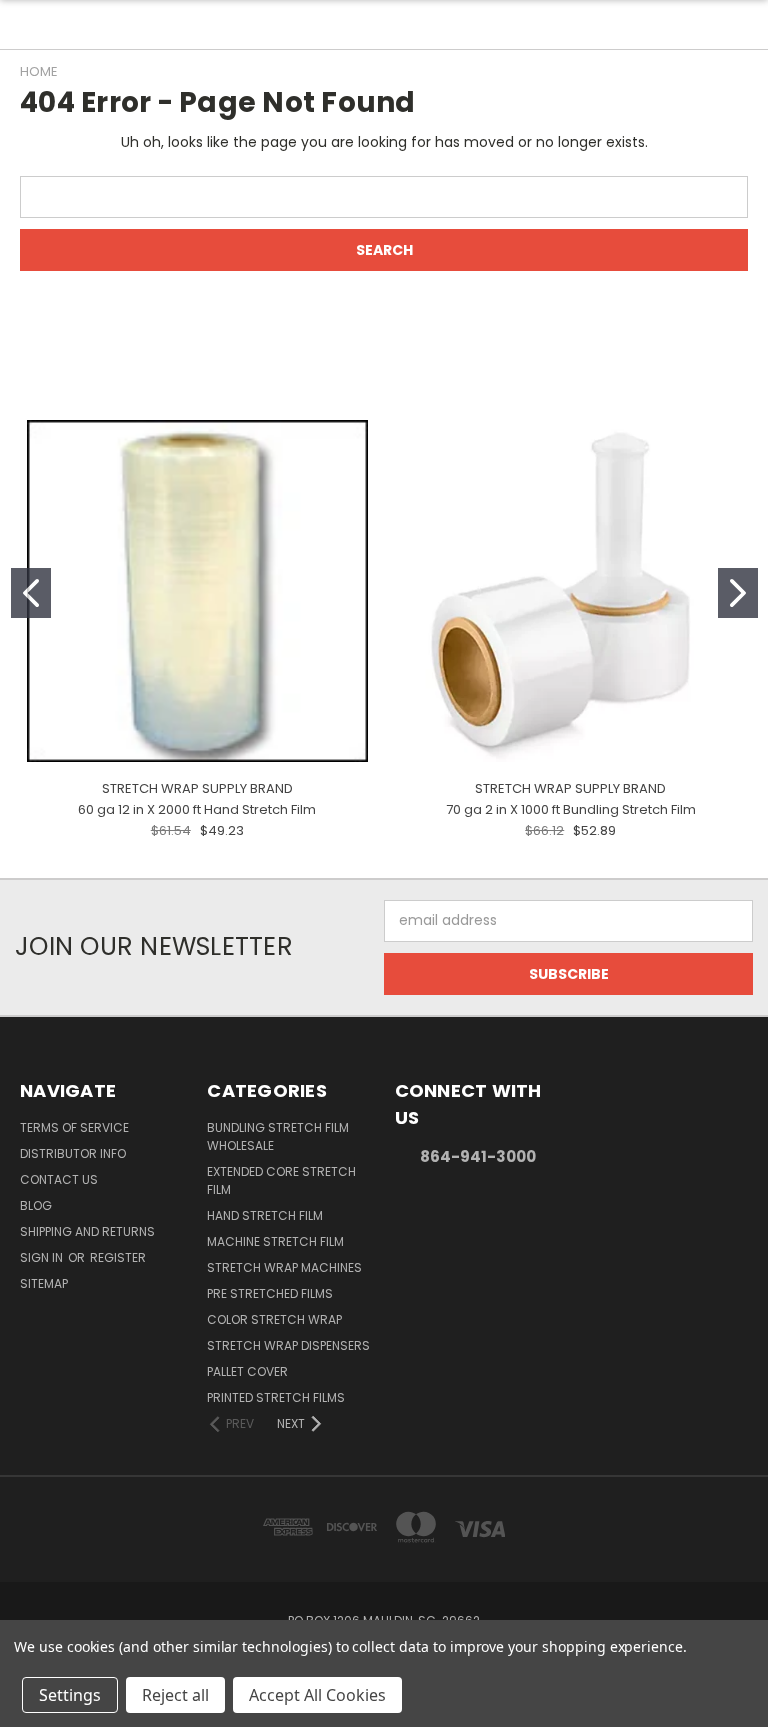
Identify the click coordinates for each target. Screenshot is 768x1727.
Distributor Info (73, 1153)
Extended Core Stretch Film (281, 1180)
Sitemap (44, 1283)
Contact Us (59, 1179)
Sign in (43, 1257)
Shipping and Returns (87, 1231)
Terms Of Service (74, 1127)
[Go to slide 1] (31, 593)
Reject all (175, 1695)
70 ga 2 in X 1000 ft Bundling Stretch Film (571, 809)
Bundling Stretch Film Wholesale (278, 1136)
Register (118, 1257)
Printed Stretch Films (276, 1397)
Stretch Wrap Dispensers (288, 1345)
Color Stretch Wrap (274, 1319)
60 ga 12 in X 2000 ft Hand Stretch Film (197, 809)
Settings (70, 1695)
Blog (36, 1205)
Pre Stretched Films (270, 1293)
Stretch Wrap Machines (284, 1267)
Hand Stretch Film (265, 1215)
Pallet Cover (247, 1371)
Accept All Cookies (317, 1695)
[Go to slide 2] (738, 593)
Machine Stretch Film (275, 1241)
